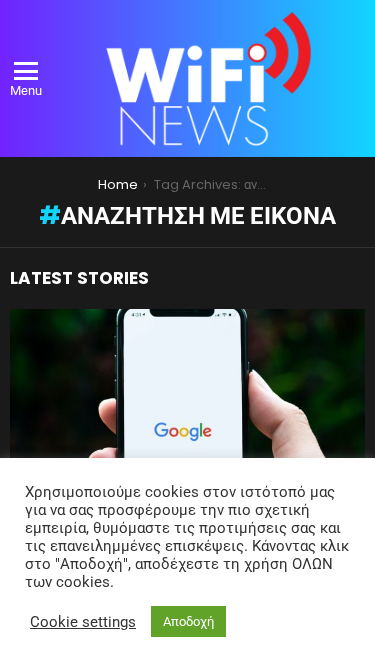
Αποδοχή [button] (188, 621)
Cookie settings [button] (83, 622)
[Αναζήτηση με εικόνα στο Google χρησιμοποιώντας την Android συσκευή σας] (187, 442)
